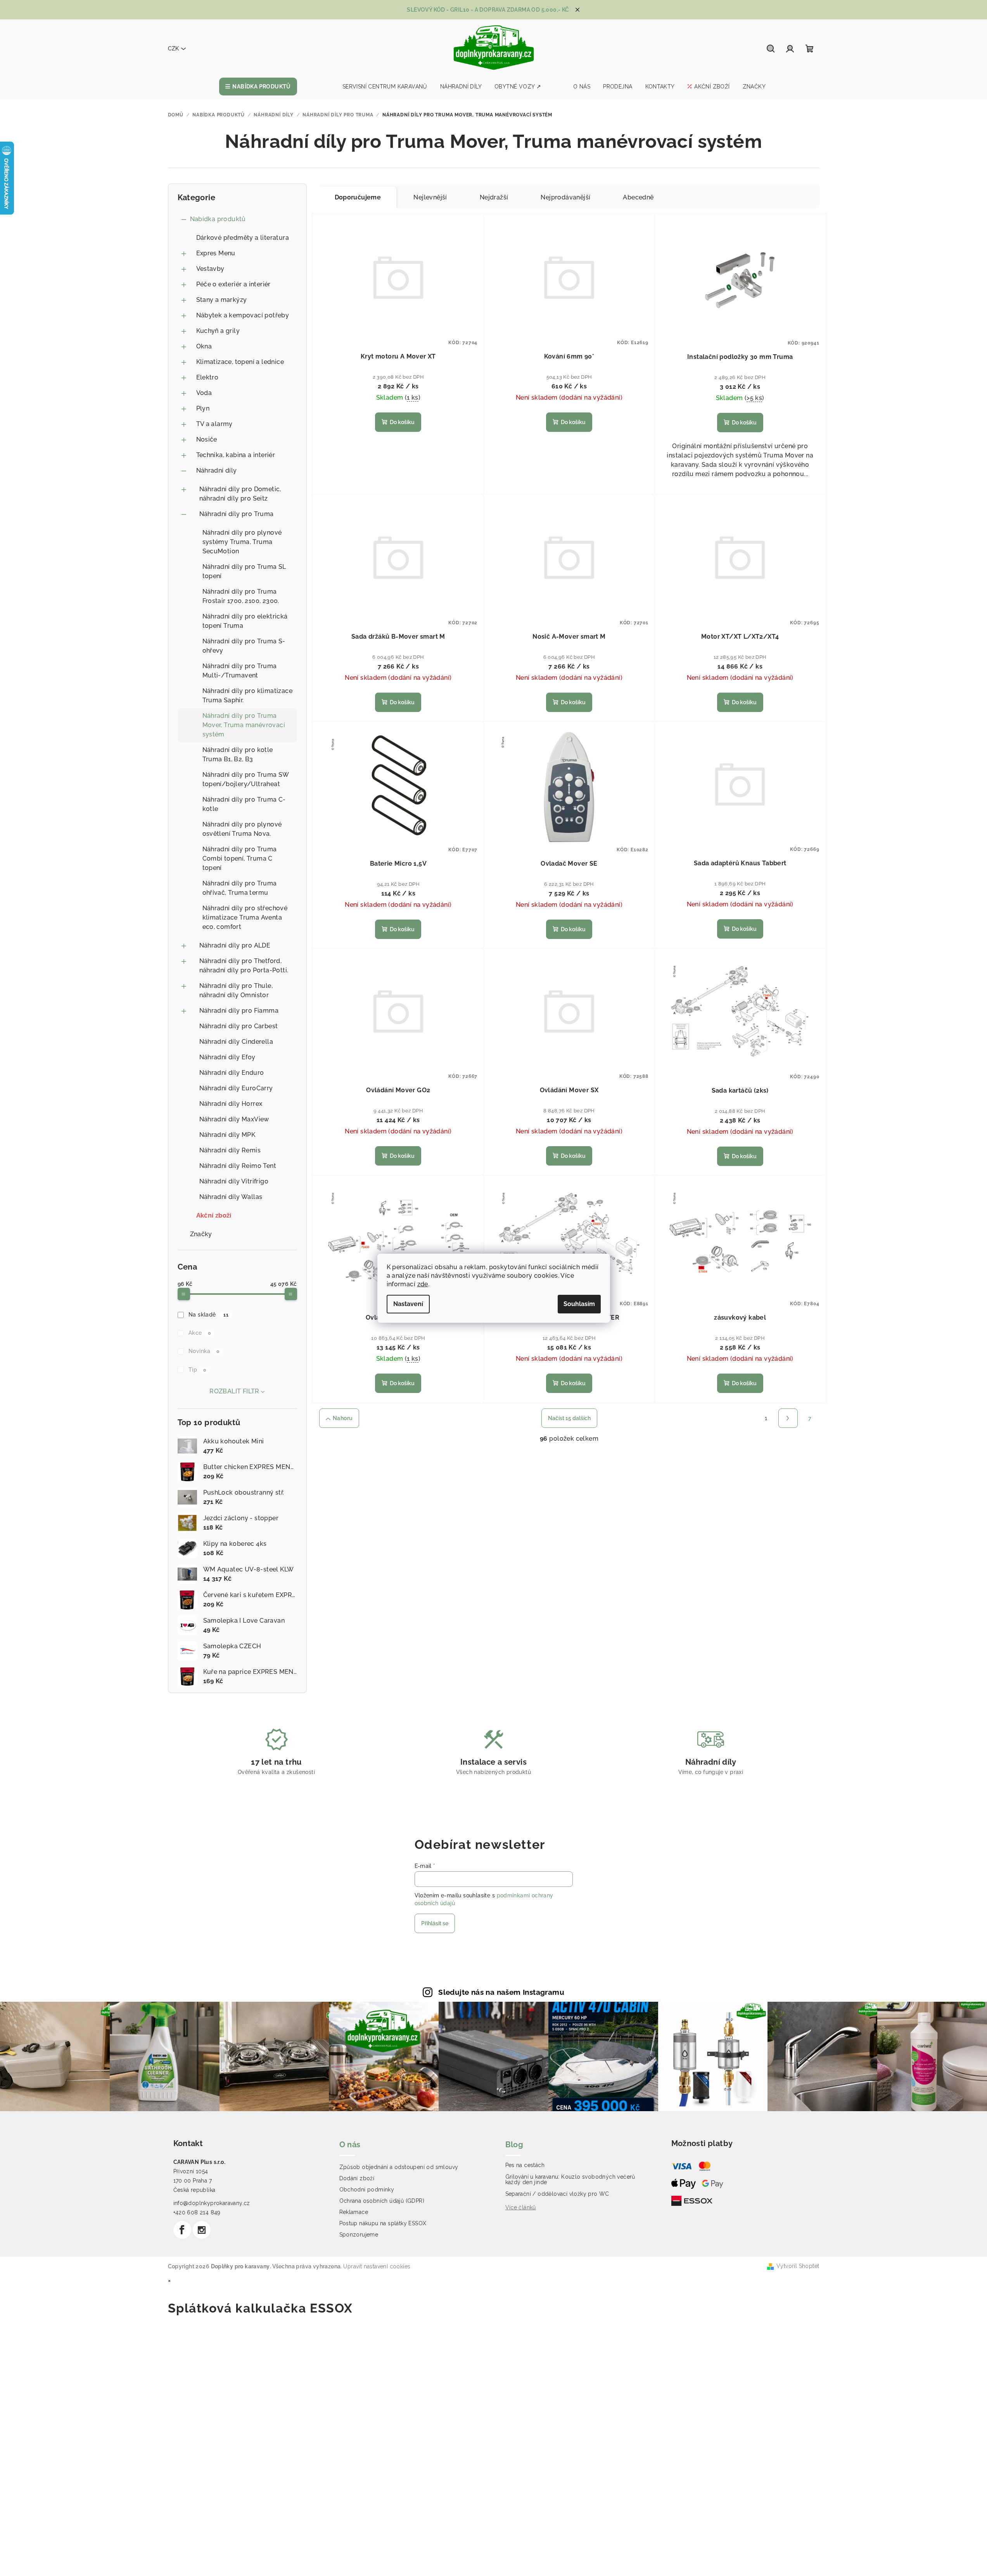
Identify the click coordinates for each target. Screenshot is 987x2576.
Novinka (204, 1351)
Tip (197, 1370)
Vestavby (210, 269)
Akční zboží (214, 1215)
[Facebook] (182, 2230)
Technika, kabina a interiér (236, 455)
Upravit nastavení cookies (377, 2266)
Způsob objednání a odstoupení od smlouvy (399, 2167)
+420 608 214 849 (197, 2212)
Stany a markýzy (222, 300)
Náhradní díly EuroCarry (236, 1088)
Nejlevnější (430, 197)
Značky (201, 1234)
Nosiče (207, 439)
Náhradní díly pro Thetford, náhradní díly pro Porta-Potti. (244, 966)
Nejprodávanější (565, 197)
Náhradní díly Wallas (231, 1197)
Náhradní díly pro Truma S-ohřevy (244, 646)
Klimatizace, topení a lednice (240, 362)
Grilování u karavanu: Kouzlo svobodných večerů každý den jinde (570, 2179)
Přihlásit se (435, 1923)
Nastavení (408, 1304)
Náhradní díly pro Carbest (239, 1026)
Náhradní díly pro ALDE (235, 945)
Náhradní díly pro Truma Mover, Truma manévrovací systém (244, 725)
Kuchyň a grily (218, 331)
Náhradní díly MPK (227, 1135)
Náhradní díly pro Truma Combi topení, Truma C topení (240, 858)
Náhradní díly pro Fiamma (239, 1011)
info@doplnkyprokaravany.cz (212, 2203)
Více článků (521, 2207)
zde (423, 1284)
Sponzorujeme (359, 2235)
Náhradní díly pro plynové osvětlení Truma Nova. (242, 829)
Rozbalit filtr (234, 1391)
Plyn (203, 408)
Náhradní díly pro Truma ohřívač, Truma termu (240, 888)
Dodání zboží (357, 2178)
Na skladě (208, 1315)
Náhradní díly (217, 470)
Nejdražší (494, 197)
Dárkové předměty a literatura (243, 238)
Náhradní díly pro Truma (237, 514)
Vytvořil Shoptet (798, 2266)
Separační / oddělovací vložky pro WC (557, 2194)
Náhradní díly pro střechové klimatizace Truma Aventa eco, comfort (245, 917)
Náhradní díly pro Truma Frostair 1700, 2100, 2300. (241, 596)
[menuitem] (258, 87)
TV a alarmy (214, 424)
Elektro (207, 377)
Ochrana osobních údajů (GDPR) (382, 2201)
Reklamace (354, 2212)
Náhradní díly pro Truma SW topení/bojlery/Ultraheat (246, 779)
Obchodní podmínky (367, 2190)
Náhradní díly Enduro (232, 1073)
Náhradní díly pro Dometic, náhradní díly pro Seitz (240, 494)
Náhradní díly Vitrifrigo (234, 1181)
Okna (204, 346)
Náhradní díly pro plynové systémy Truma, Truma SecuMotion (242, 542)
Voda (204, 393)
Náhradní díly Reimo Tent (238, 1166)
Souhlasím (579, 1304)
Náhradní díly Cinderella (236, 1042)
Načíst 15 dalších (569, 1418)
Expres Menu (216, 253)
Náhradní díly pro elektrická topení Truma (245, 621)
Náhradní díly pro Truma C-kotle (244, 804)
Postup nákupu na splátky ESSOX (383, 2223)
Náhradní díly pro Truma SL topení (244, 571)
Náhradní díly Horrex (231, 1104)
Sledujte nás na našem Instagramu (501, 1992)
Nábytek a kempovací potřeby (243, 315)
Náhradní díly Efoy (227, 1057)
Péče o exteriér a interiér (233, 284)
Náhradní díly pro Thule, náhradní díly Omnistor (236, 990)
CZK (173, 49)
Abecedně (638, 197)
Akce (200, 1333)
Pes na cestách (525, 2165)
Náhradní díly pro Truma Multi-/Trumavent (240, 671)
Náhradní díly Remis (230, 1150)
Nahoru (343, 1418)
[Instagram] (202, 2230)
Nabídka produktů (218, 219)
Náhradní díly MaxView (234, 1119)
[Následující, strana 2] (788, 1418)
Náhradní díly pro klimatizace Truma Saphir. (248, 696)
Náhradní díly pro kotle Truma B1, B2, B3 (238, 754)
